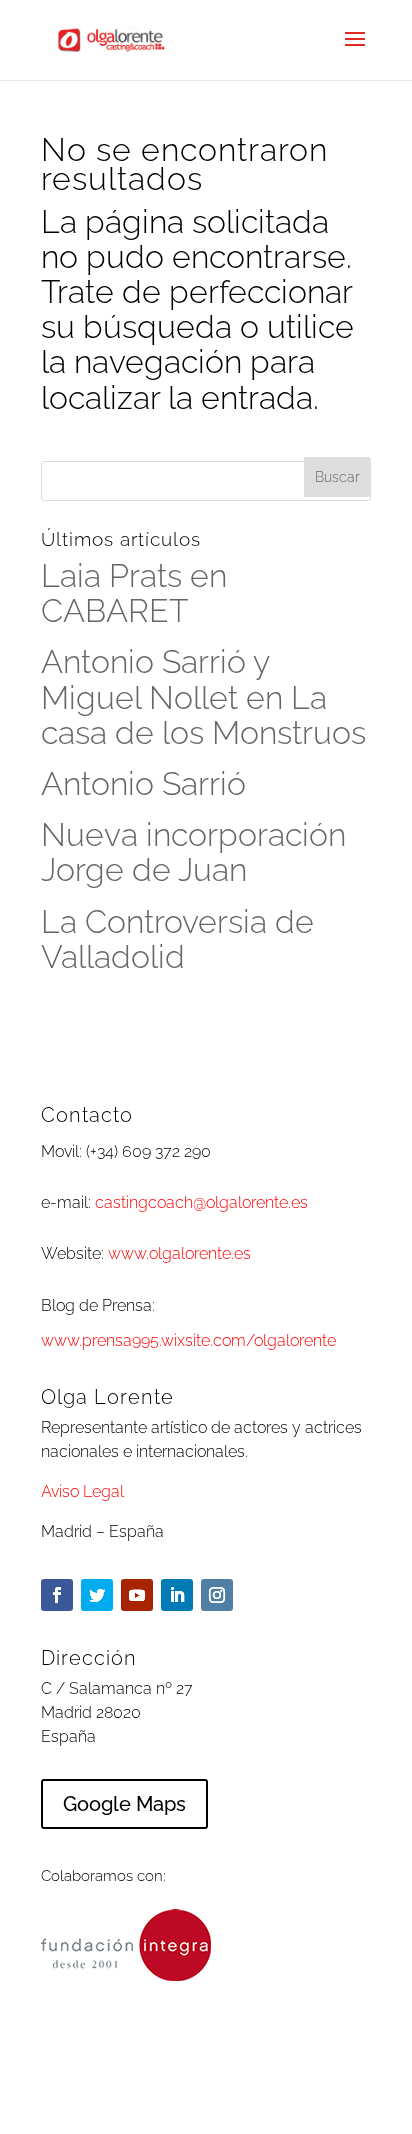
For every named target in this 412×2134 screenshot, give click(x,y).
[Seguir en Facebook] (57, 1595)
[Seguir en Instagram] (217, 1595)
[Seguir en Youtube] (137, 1595)
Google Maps (124, 1804)
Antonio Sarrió (143, 783)
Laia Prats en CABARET (134, 593)
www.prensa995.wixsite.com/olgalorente (188, 1340)
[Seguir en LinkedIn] (177, 1595)
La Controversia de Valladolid (177, 939)
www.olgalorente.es (179, 1253)
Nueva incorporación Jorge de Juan (193, 852)
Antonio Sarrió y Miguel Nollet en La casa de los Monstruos (203, 696)
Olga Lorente (255, 2100)
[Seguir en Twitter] (97, 1595)
